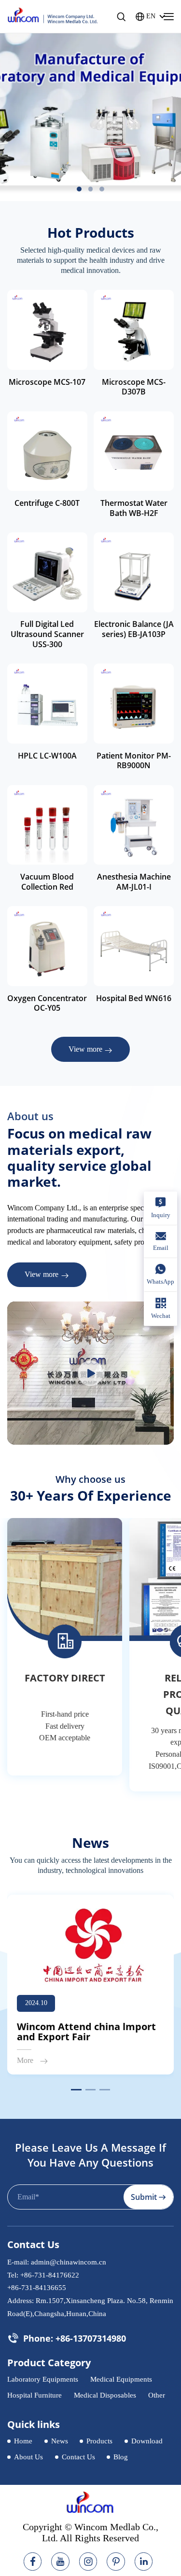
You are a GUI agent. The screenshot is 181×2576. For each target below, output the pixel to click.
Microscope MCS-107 (47, 382)
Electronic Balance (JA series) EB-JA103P (134, 629)
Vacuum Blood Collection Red (47, 882)
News (60, 2441)
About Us (28, 2457)
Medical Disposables (105, 2395)
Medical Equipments (121, 2379)
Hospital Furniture (35, 2395)
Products (99, 2441)
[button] (79, 189)
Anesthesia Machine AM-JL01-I (134, 882)
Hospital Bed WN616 (134, 998)
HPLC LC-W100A (47, 756)
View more (85, 1049)
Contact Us (78, 2457)
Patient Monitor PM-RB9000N (134, 761)
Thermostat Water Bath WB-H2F (134, 508)
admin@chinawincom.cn (69, 2262)
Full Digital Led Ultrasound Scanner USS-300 (47, 634)
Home (23, 2441)
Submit (144, 2197)
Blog (121, 2457)
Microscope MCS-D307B (134, 387)
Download (147, 2441)
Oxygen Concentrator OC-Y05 (47, 1003)
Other (157, 2395)
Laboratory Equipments (43, 2379)
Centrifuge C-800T (47, 503)
